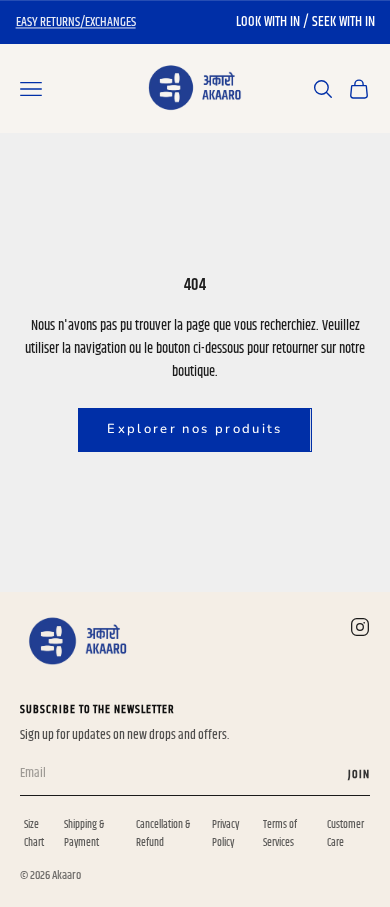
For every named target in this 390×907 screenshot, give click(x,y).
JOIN (359, 774)
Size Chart (34, 833)
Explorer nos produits (194, 429)
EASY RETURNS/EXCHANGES (76, 22)
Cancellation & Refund (163, 833)
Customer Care (345, 833)
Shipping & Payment (84, 833)
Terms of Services (280, 833)
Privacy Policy (225, 833)
